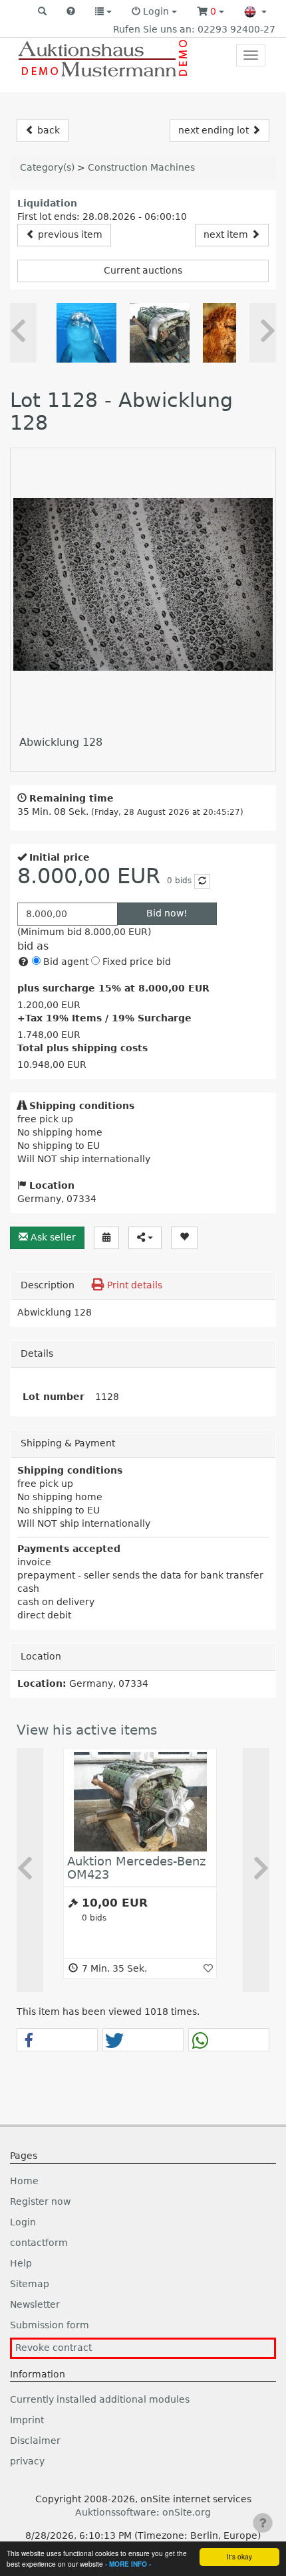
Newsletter (35, 2304)
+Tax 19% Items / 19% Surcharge (104, 1018)
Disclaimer (35, 2441)
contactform (39, 2243)
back (47, 130)
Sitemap (30, 2284)
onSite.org (187, 2512)
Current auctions (143, 270)
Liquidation (47, 203)
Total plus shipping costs (82, 1048)
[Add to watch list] (184, 1238)
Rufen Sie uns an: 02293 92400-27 (194, 29)
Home (24, 2181)
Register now (40, 2201)
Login (23, 2222)
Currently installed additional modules (100, 2399)
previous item (69, 234)
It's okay (239, 2556)
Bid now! (167, 913)
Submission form (50, 2325)
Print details (133, 1285)
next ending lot (215, 130)
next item (227, 234)
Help (21, 2263)
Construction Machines (141, 167)
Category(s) (47, 167)
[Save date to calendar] (106, 1238)
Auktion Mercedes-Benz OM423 (136, 1868)
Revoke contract (54, 2348)
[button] (42, 12)
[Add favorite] (208, 1968)
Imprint (27, 2420)
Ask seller (52, 1237)
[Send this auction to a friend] (145, 1238)
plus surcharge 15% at (113, 988)
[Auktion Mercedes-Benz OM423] (160, 333)
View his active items (87, 1730)
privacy (27, 2461)
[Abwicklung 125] (86, 333)
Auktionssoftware (116, 2512)
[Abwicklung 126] (233, 333)
